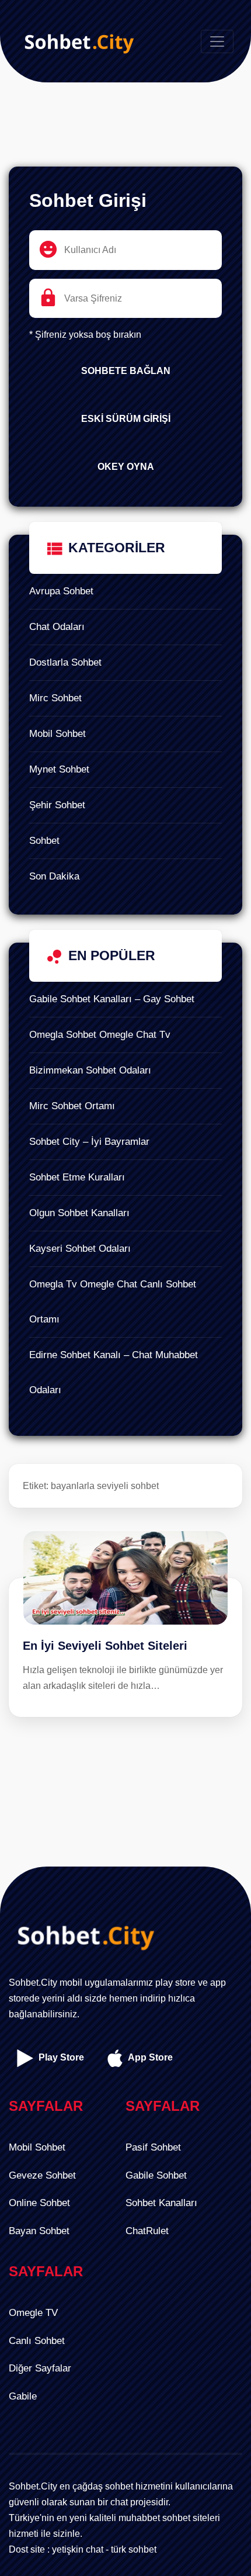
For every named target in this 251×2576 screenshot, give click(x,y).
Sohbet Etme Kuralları (77, 1177)
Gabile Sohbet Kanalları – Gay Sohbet (112, 999)
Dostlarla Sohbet (65, 662)
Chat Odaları (57, 627)
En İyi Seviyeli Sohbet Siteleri (105, 1646)
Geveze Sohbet (42, 2175)
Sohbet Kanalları (161, 2203)
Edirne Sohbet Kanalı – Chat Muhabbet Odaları (114, 1372)
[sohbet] (76, 41)
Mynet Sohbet (59, 769)
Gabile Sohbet (156, 2175)
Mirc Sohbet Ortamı (72, 1106)
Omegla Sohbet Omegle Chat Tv (100, 1035)
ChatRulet (147, 2231)
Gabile (23, 2396)
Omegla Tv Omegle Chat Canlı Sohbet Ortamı (113, 1302)
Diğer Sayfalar (40, 2368)
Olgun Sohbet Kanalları (79, 1213)
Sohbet (44, 841)
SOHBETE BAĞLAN (126, 371)
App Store (149, 2057)
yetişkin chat (78, 2549)
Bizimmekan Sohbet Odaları (90, 1070)
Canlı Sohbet (37, 2341)
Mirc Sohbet (55, 698)
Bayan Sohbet (39, 2231)
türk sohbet (134, 2549)
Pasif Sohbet (153, 2147)
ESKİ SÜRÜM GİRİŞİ (126, 419)
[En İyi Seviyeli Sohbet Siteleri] (125, 1554)
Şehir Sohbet (57, 805)
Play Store (60, 2057)
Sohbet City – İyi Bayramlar (89, 1142)
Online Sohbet (39, 2203)
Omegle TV (33, 2313)
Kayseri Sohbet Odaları (80, 1249)
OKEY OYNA (126, 467)
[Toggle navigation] (217, 41)
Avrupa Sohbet (61, 591)
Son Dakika (54, 876)
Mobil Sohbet (57, 734)
